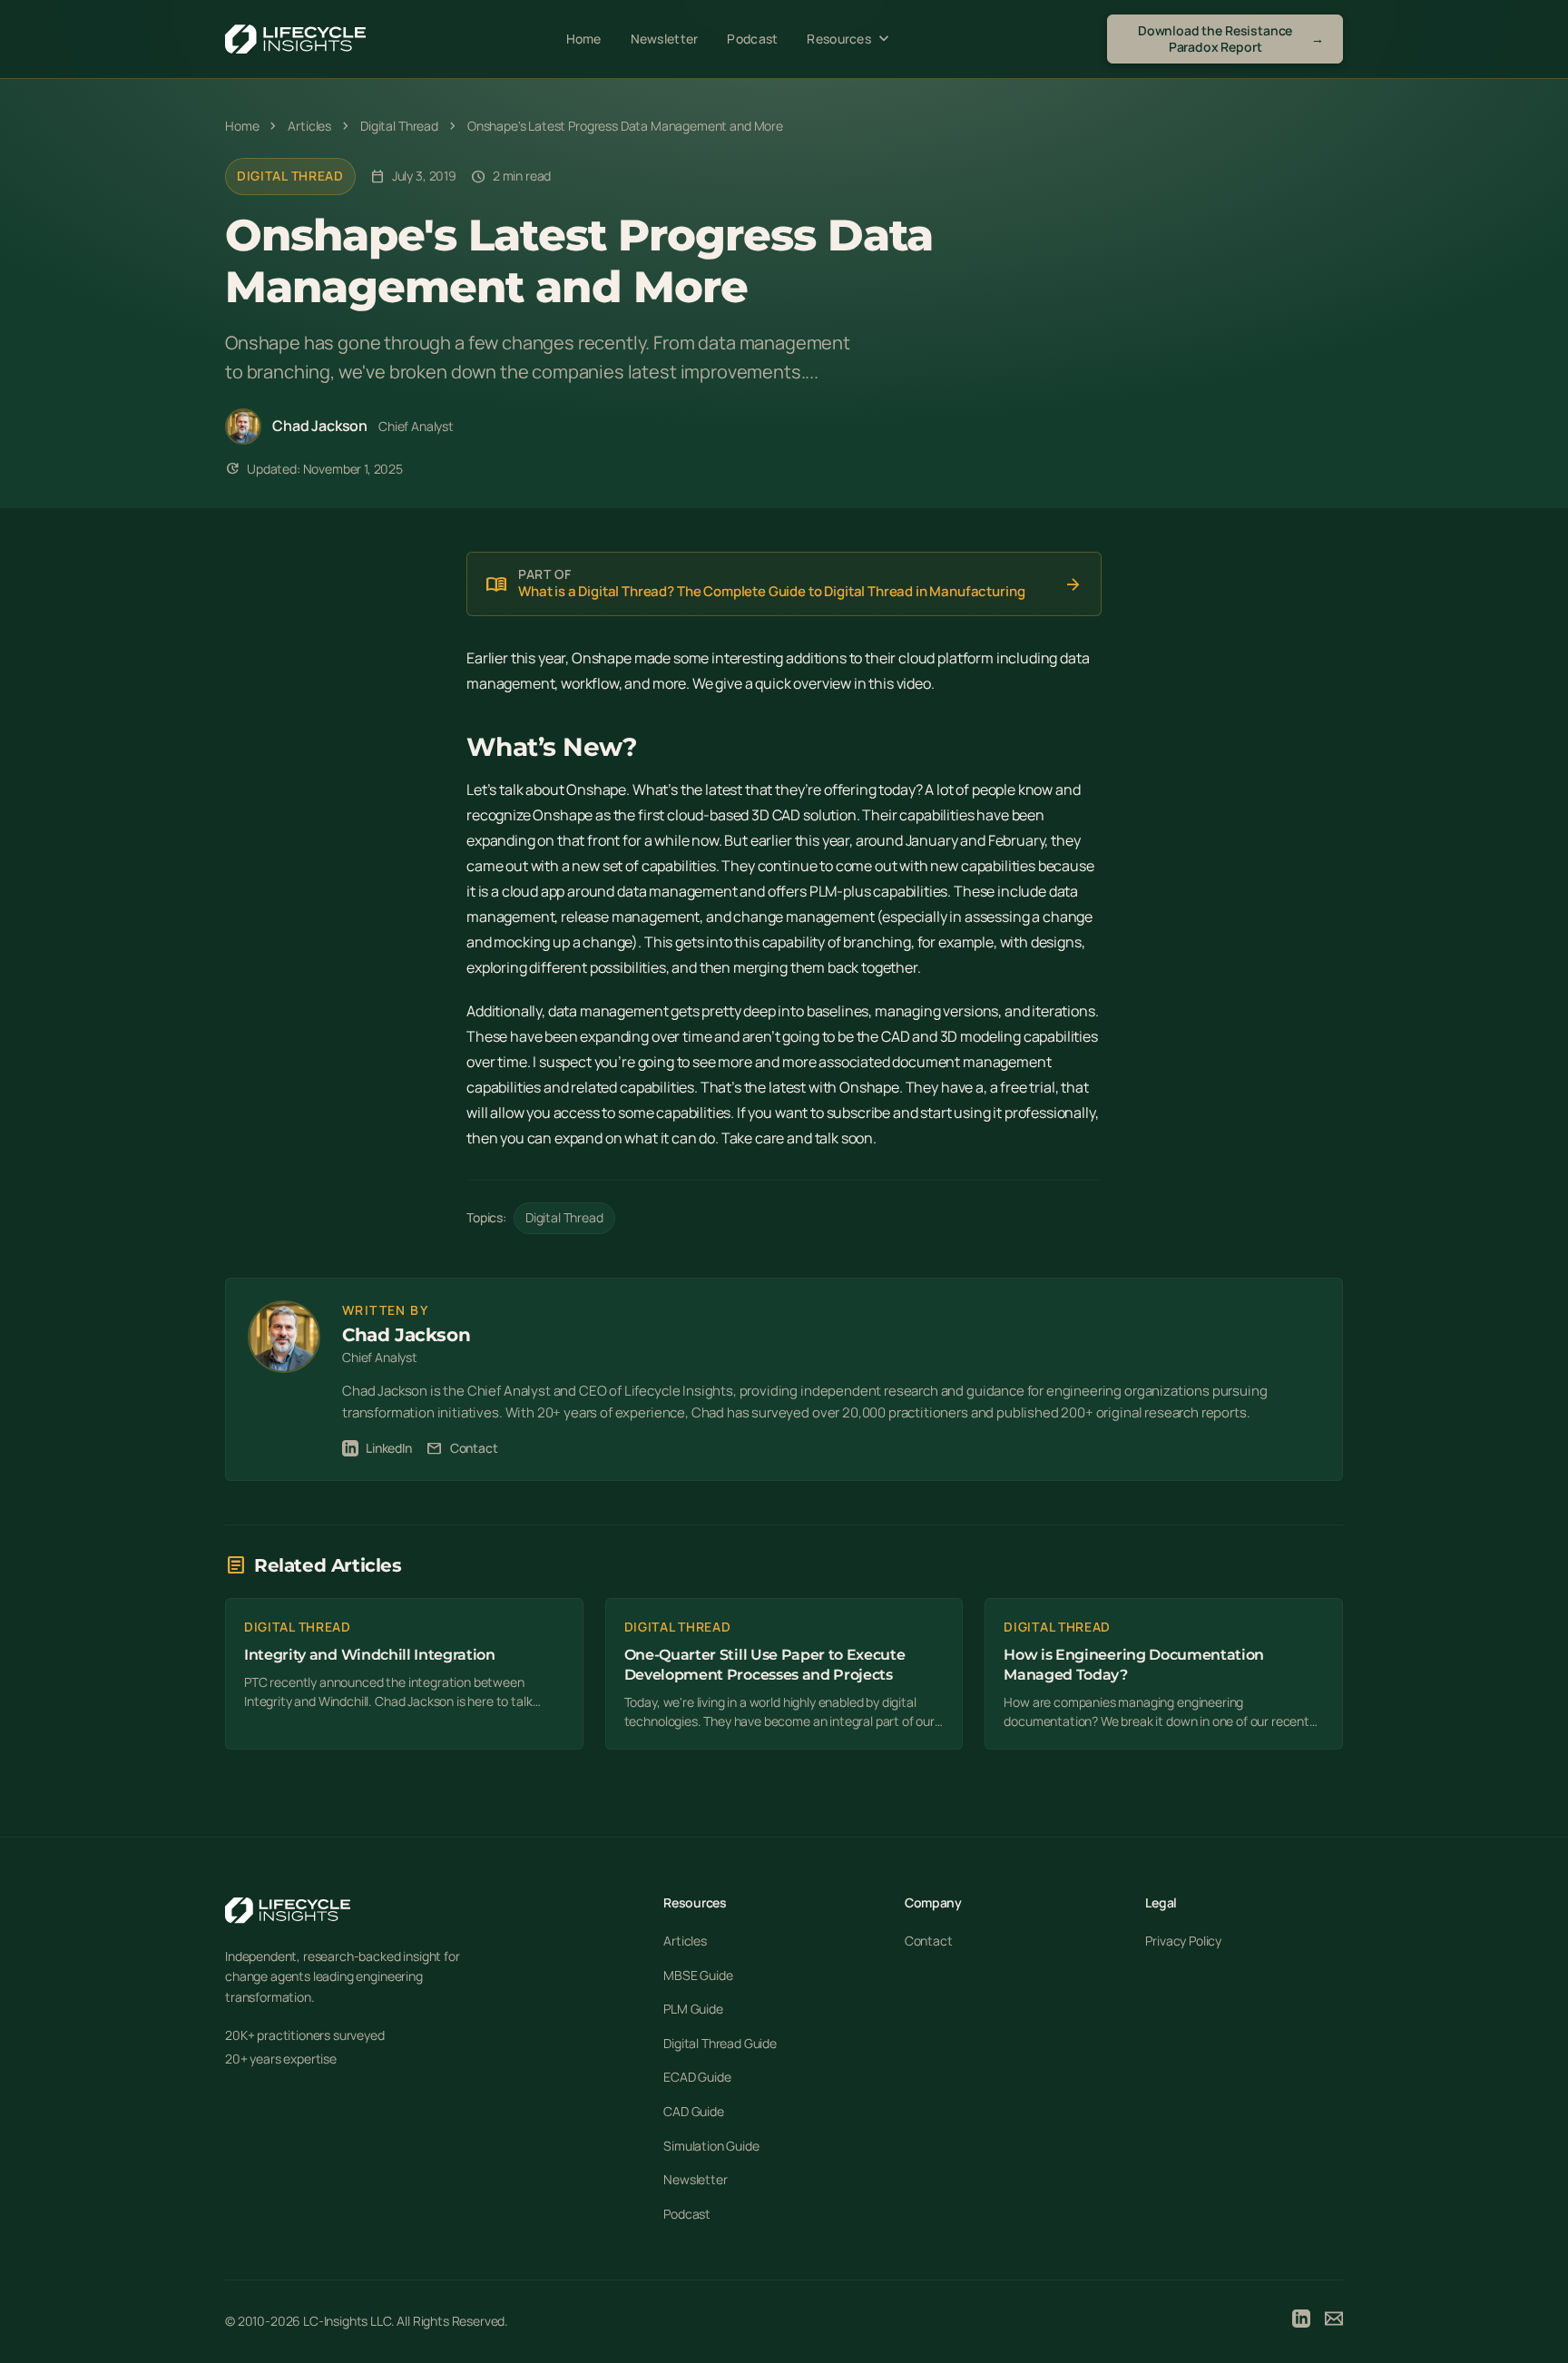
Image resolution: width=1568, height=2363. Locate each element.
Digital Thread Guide (720, 2043)
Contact (462, 1448)
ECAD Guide (697, 2077)
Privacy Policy (1183, 1941)
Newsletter (665, 39)
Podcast (752, 39)
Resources (850, 39)
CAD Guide (694, 2111)
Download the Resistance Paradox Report (1231, 39)
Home (584, 39)
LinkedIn (389, 1448)
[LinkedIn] (1301, 2321)
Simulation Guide (711, 2146)
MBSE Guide (698, 1975)
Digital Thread (290, 176)
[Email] (1334, 2321)
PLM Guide (693, 2009)
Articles (685, 1941)
